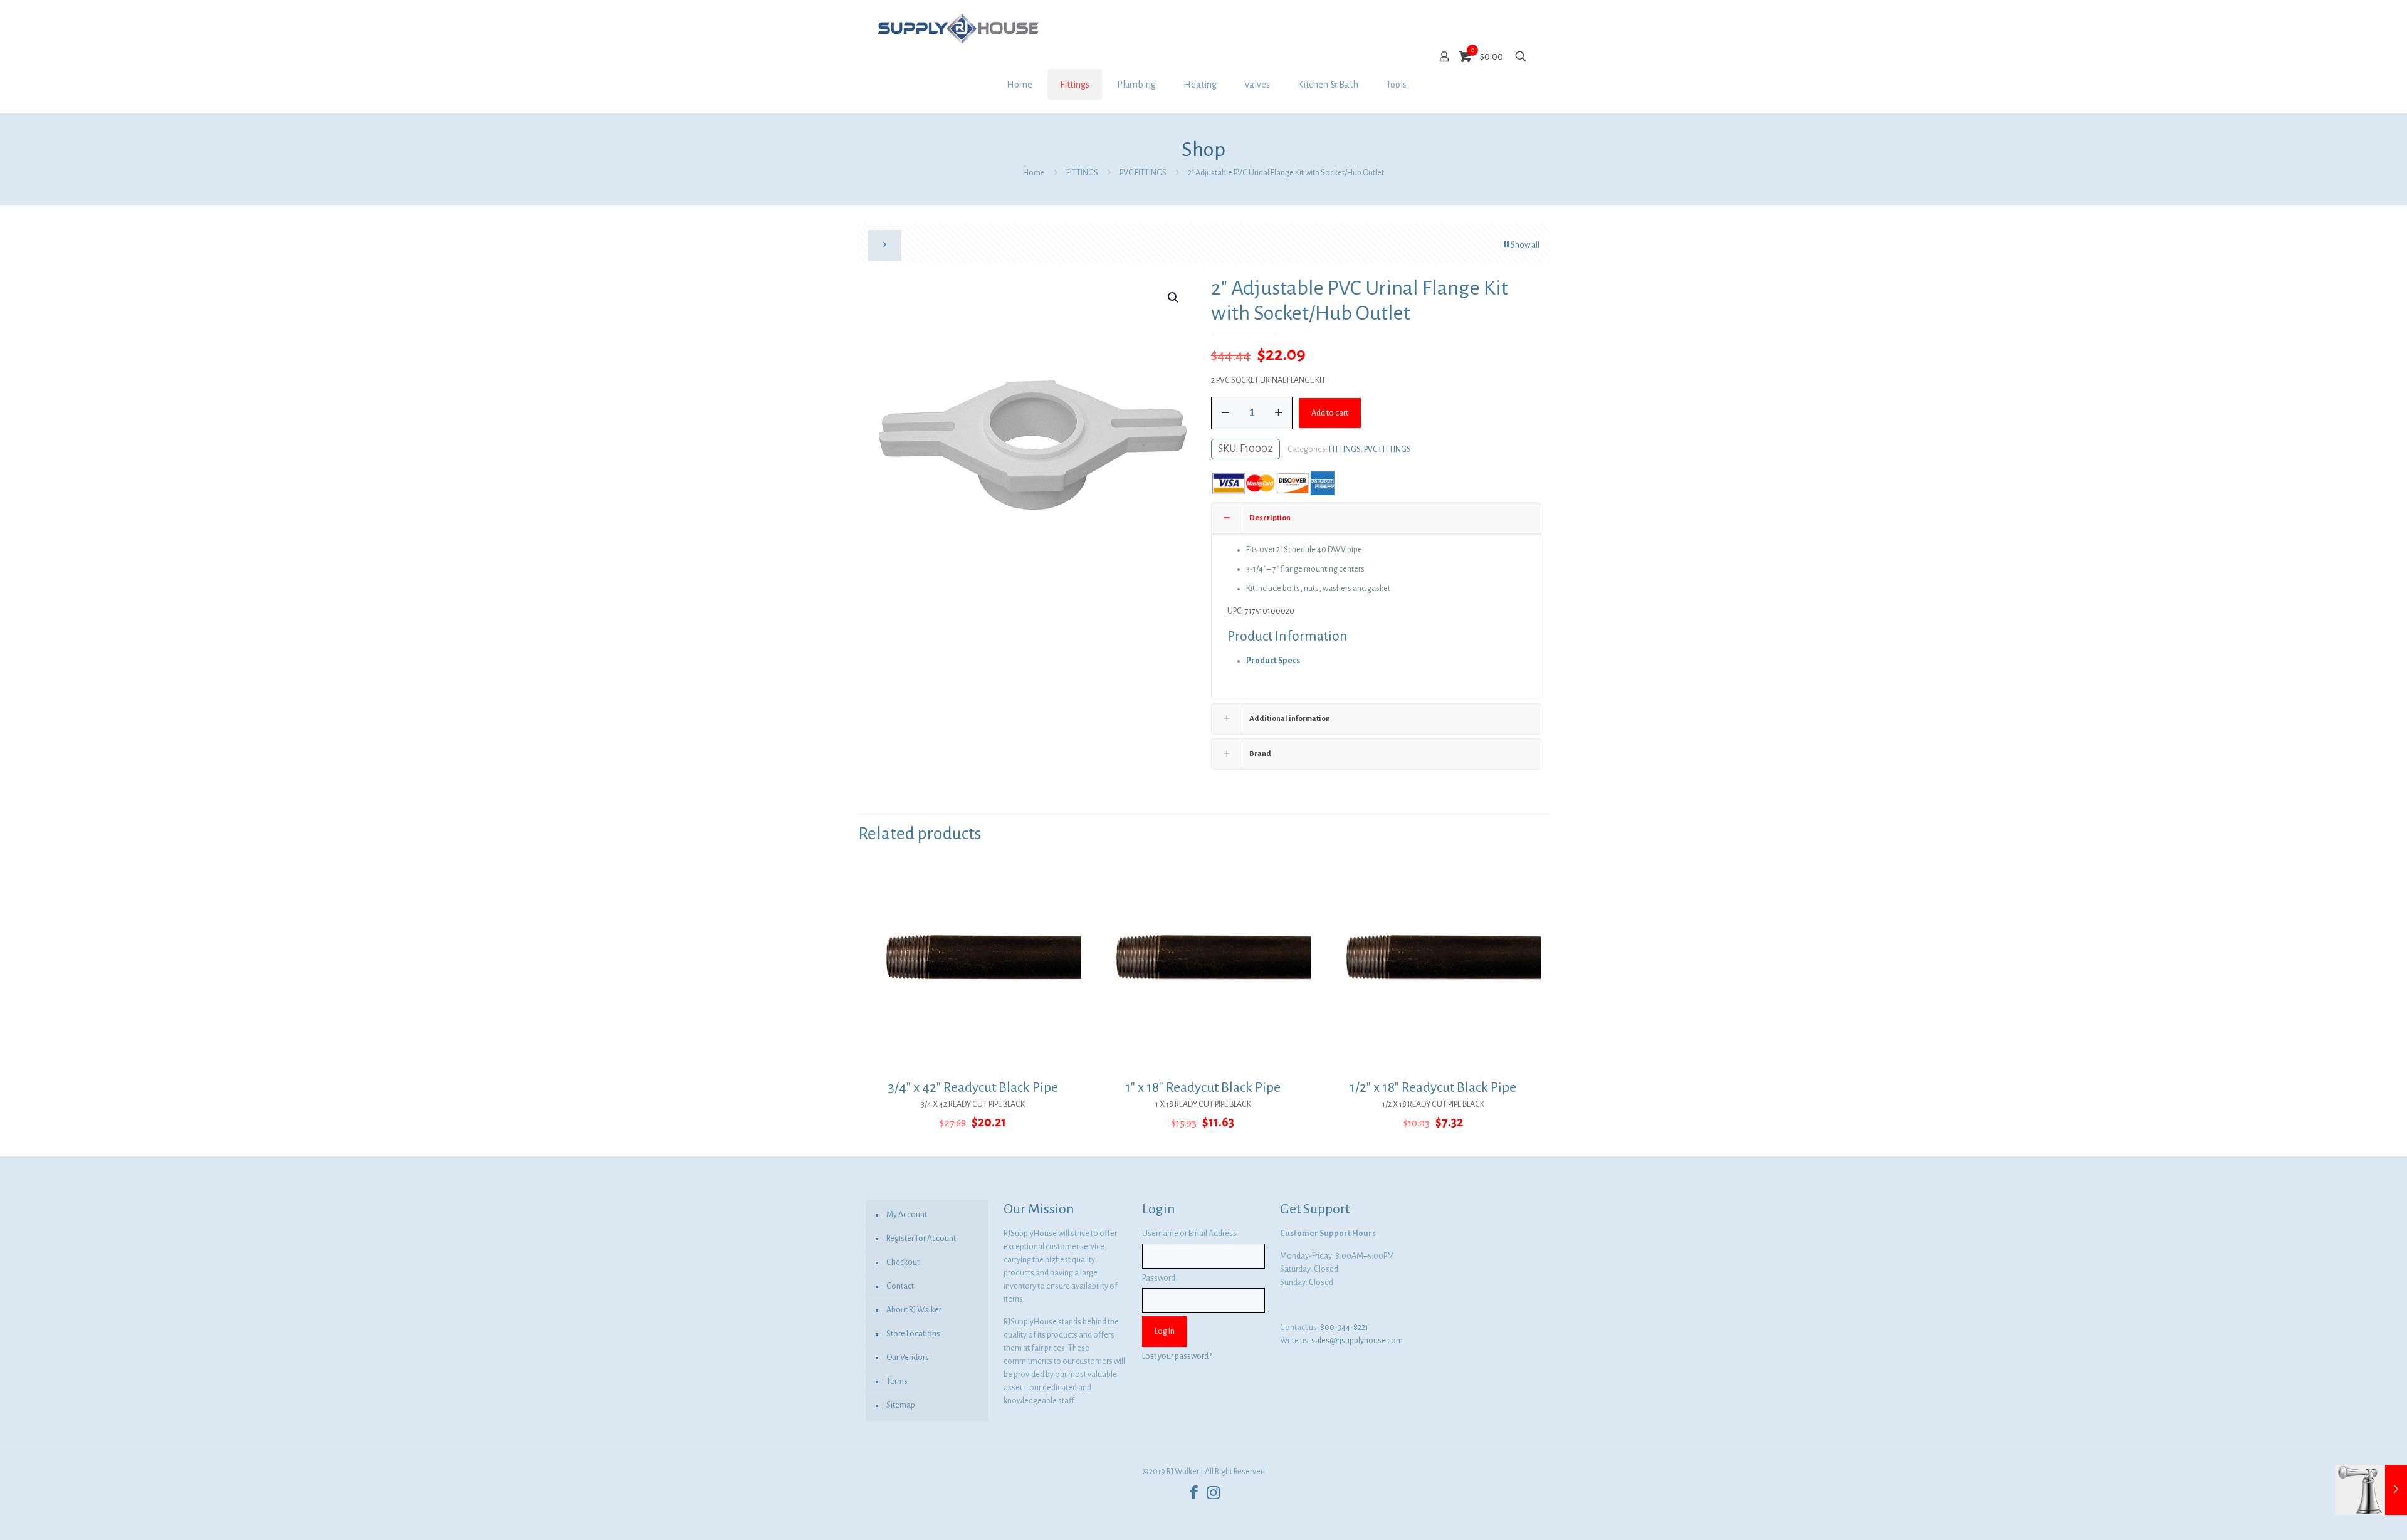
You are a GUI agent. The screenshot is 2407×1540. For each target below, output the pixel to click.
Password (1159, 1278)
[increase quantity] (1278, 413)
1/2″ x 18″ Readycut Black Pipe (1433, 1087)
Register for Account (921, 1239)
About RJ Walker (914, 1310)
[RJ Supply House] (958, 28)
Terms (897, 1381)
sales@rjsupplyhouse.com (1357, 1341)
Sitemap (901, 1405)
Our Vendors (908, 1358)
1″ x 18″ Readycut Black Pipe (1203, 1087)
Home (1034, 173)
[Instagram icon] (1213, 1493)
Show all (1525, 245)
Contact (900, 1286)
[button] (1174, 298)
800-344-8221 (1344, 1328)
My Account (907, 1215)
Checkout (903, 1262)
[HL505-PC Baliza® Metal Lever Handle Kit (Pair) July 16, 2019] (2371, 1490)
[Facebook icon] (1194, 1493)
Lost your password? (1177, 1356)
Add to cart (1330, 413)
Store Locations (913, 1334)
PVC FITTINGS (1143, 173)
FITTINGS (1082, 173)
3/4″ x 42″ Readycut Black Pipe (973, 1087)
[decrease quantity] (1225, 413)
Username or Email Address (1189, 1234)
